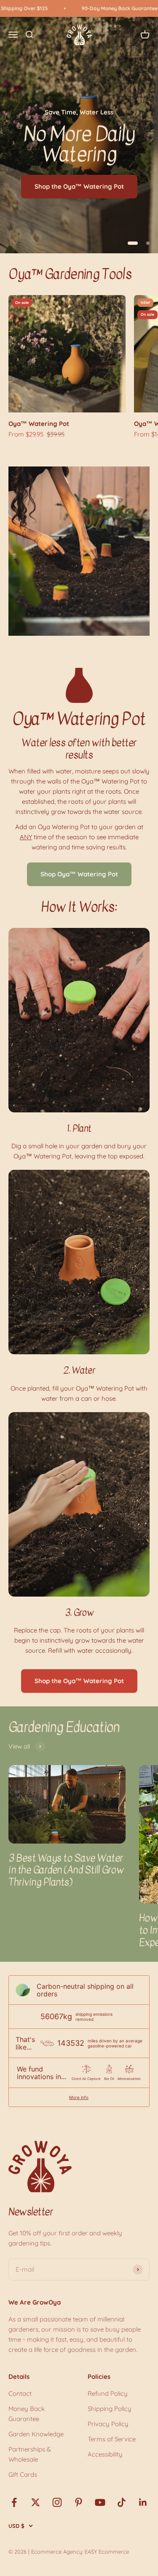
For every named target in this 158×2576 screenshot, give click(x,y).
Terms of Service (112, 2439)
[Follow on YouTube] (100, 2502)
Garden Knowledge (36, 2434)
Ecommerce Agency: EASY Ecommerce (80, 2552)
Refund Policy (108, 2393)
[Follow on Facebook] (14, 2502)
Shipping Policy (110, 2409)
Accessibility (105, 2454)
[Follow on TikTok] (122, 2502)
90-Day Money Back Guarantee (104, 8)
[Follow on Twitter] (36, 2502)
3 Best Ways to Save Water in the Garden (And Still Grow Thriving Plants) (66, 1870)
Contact (20, 2393)
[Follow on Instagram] (57, 2502)
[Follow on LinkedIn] (143, 2502)
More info (79, 2097)
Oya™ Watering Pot (39, 424)
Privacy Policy (108, 2424)
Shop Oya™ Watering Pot (79, 874)
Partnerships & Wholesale (30, 2454)
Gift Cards (23, 2474)
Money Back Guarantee (27, 2414)
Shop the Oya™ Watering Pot (79, 186)
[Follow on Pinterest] (79, 2502)
